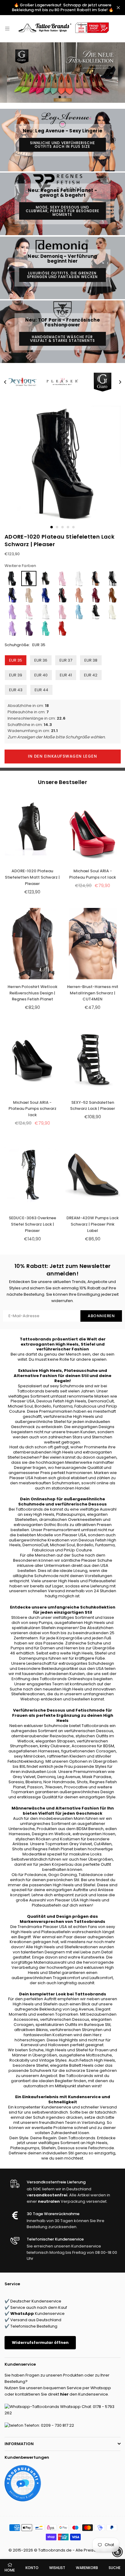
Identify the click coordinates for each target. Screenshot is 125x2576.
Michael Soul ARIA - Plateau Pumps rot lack (93, 874)
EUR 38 (91, 660)
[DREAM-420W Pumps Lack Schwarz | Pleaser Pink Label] (93, 1175)
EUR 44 (41, 690)
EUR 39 (16, 675)
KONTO (32, 2568)
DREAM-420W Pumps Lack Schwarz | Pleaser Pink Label (93, 1224)
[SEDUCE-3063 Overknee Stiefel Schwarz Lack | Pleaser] (32, 1175)
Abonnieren (101, 1316)
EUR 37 (66, 660)
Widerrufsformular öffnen (40, 2343)
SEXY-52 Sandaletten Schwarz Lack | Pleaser (93, 1106)
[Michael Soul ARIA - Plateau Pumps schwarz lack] (32, 1059)
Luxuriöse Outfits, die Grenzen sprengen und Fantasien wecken (62, 275)
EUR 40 (41, 675)
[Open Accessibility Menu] (117, 2552)
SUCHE (115, 2568)
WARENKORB (87, 2568)
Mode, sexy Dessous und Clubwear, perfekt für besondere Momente (62, 211)
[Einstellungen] (112, 29)
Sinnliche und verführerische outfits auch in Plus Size (62, 145)
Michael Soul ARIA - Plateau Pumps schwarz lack (32, 1109)
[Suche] (15, 29)
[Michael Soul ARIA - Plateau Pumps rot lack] (93, 828)
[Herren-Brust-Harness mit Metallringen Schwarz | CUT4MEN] (93, 944)
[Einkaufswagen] (118, 29)
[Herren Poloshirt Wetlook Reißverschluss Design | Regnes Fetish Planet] (32, 944)
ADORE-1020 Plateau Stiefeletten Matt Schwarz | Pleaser (32, 877)
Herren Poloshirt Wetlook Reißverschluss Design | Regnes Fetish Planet (32, 993)
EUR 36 (41, 660)
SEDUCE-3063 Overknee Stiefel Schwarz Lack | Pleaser (32, 1224)
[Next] (120, 382)
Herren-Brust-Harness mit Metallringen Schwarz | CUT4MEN (93, 993)
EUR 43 (16, 690)
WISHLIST (57, 2568)
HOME (10, 2570)
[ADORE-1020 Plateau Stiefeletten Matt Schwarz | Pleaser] (32, 828)
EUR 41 (66, 675)
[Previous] (5, 382)
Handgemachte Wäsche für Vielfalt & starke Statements (62, 339)
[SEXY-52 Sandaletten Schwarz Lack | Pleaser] (93, 1059)
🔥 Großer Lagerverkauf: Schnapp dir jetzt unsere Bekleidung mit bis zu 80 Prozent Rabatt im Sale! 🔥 (63, 7)
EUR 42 (91, 675)
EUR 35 (16, 660)
